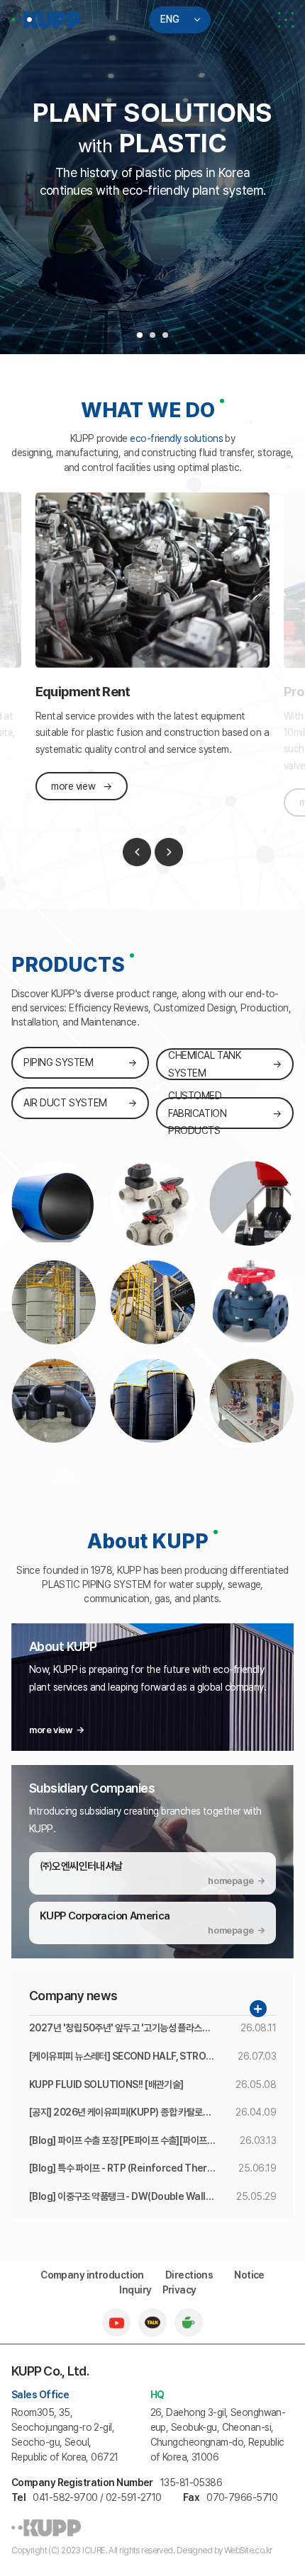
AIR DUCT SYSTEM (65, 1103)
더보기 (258, 2009)
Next (169, 852)
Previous (137, 852)
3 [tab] (165, 335)
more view (73, 786)
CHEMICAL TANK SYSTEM (205, 1064)
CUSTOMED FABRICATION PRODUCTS (197, 1113)
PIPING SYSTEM (59, 1062)
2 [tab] (152, 335)
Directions (189, 2275)
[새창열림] (116, 2315)
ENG (170, 19)
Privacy (179, 2290)
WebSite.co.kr (248, 2551)
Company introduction (92, 2275)
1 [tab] (140, 335)
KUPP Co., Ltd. (46, 20)
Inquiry (135, 2290)
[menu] (286, 20)
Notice (249, 2275)
